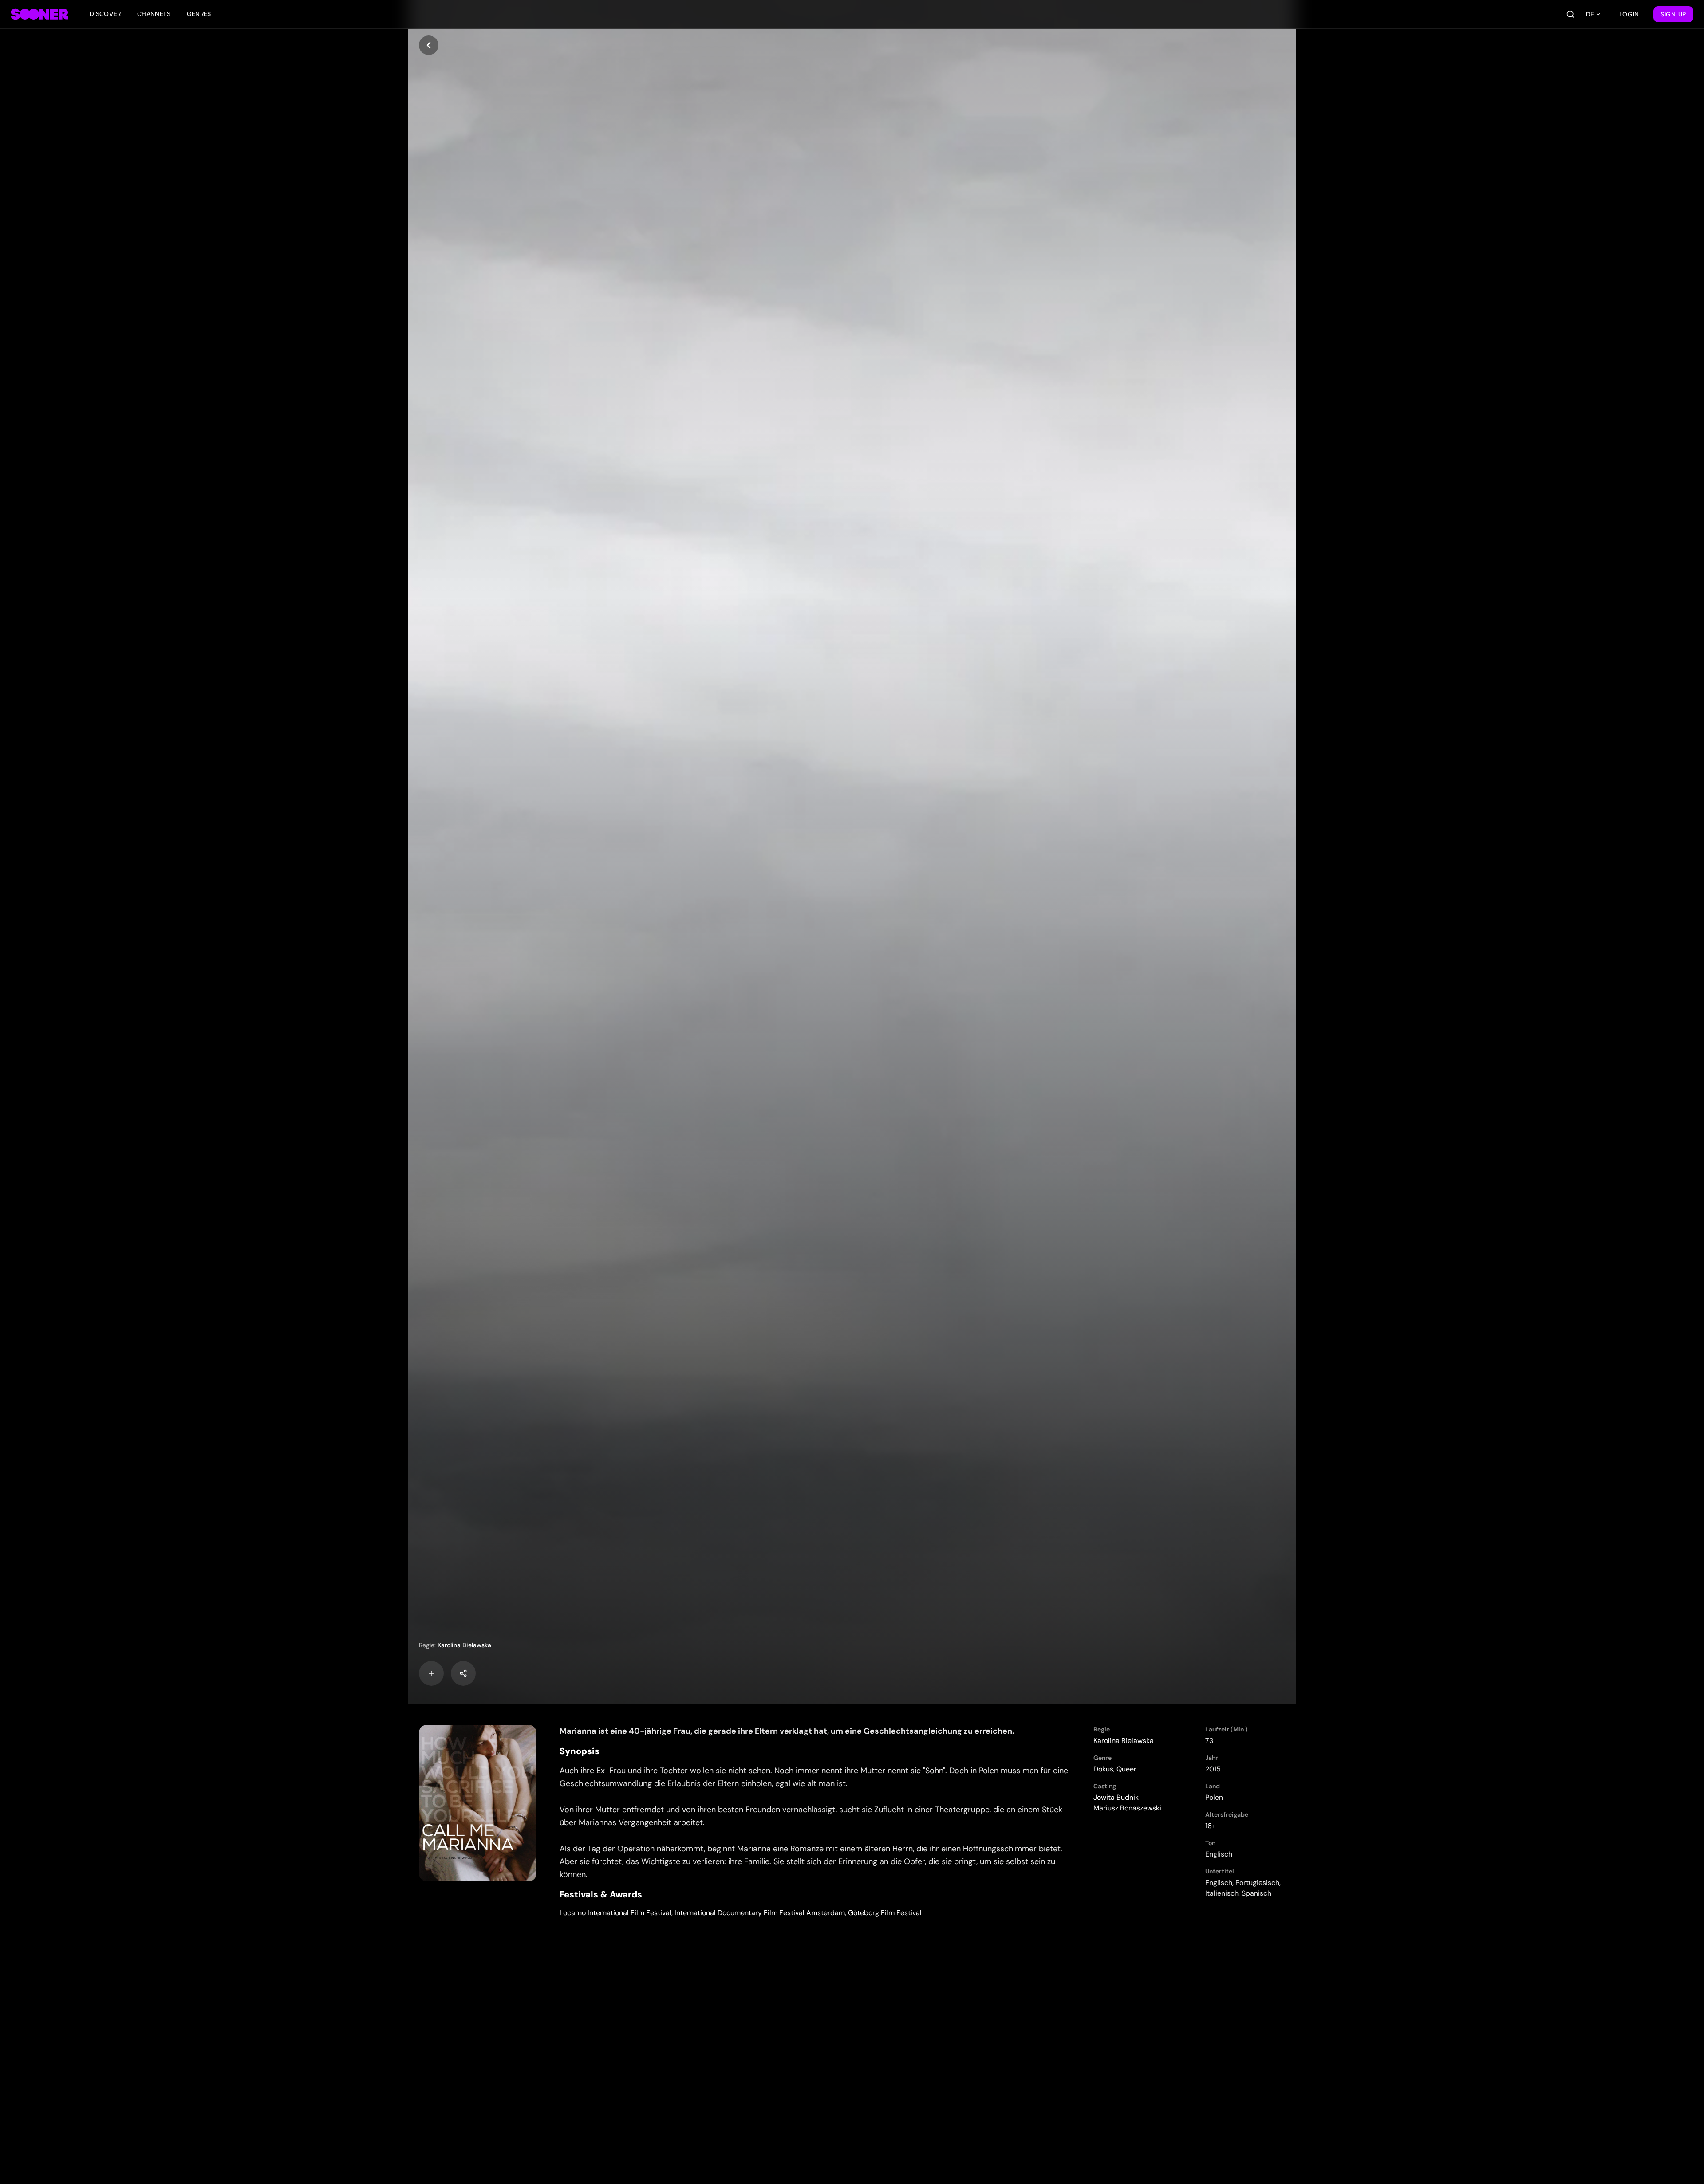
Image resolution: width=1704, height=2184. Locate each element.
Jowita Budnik (1116, 1797)
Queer (1126, 1769)
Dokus (1103, 1769)
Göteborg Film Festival (885, 1913)
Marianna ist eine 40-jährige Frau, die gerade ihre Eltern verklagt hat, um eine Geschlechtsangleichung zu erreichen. (787, 1731)
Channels (154, 14)
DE (1590, 14)
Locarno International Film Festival (615, 1913)
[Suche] (1570, 14)
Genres (199, 14)
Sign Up (1673, 14)
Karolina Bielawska (464, 1645)
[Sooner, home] (39, 14)
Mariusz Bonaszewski (1127, 1808)
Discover (105, 14)
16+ (1211, 1826)
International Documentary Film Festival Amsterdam (760, 1913)
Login (1629, 14)
